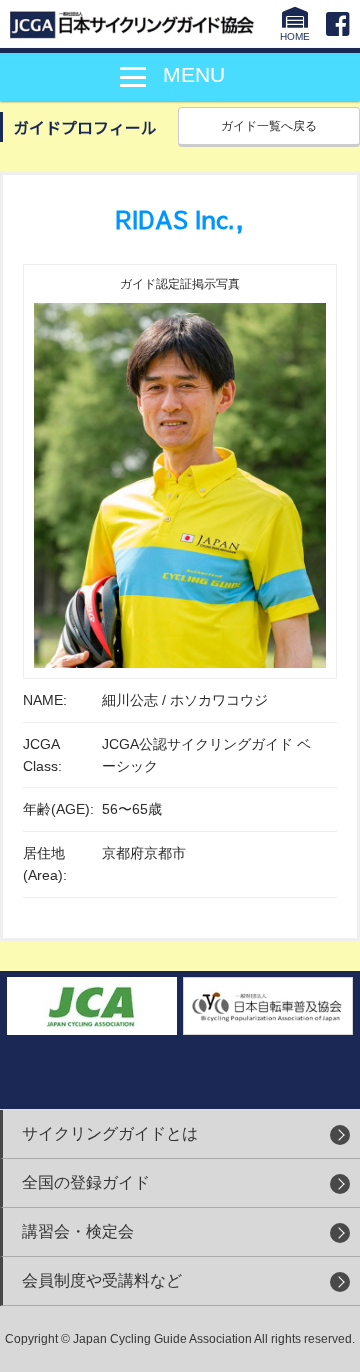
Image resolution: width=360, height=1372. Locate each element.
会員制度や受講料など (102, 1280)
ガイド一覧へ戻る (269, 126)
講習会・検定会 (78, 1231)
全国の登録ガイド (86, 1182)
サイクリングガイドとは (110, 1133)
